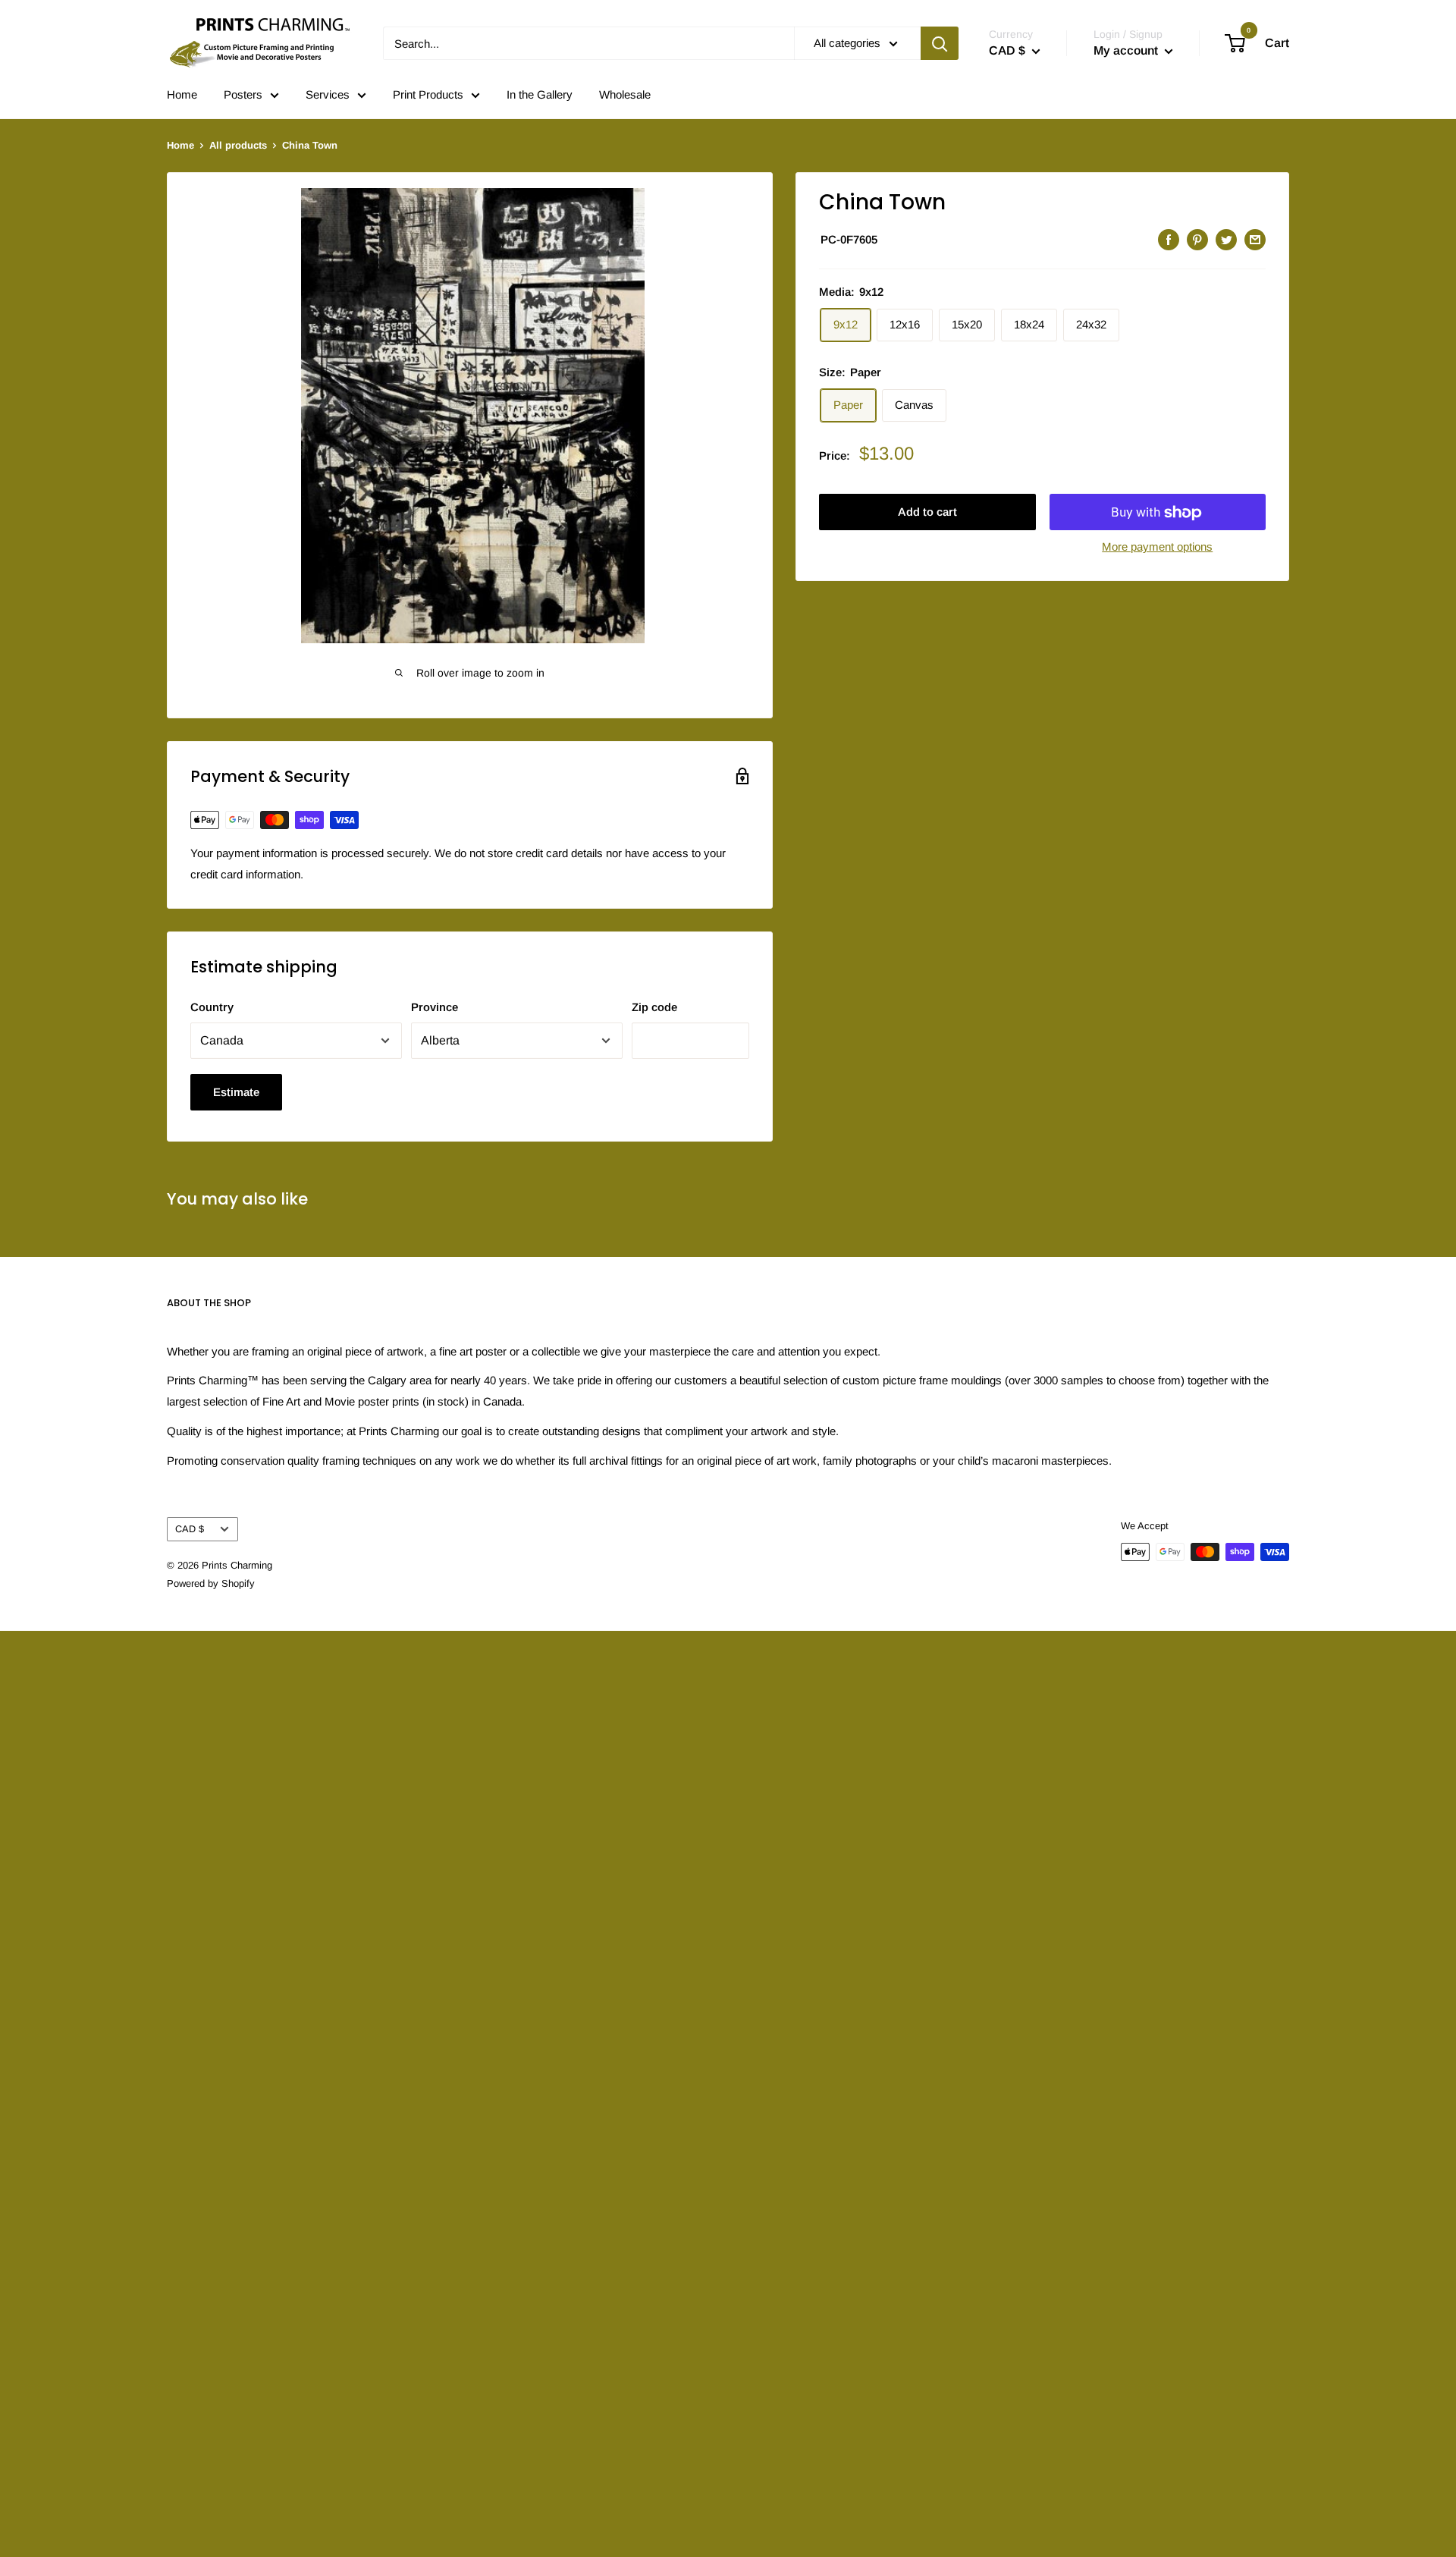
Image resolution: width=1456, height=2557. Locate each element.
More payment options (1157, 547)
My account (1127, 50)
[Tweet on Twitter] (1226, 239)
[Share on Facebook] (1169, 239)
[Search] (940, 43)
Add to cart (927, 512)
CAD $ (190, 1529)
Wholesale (625, 94)
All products (238, 145)
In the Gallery (540, 94)
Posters (243, 94)
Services (328, 94)
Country (212, 1007)
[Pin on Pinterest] (1197, 239)
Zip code (654, 1007)
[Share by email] (1255, 239)
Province (435, 1007)
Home (182, 94)
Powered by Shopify (211, 1583)
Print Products (428, 94)
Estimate (236, 1092)
